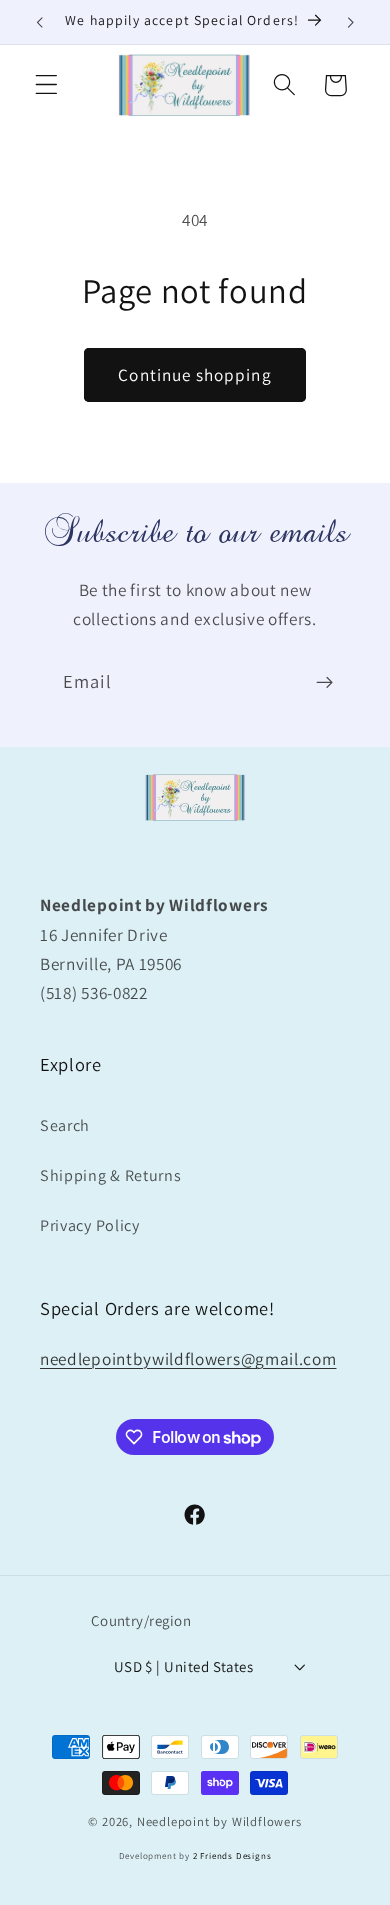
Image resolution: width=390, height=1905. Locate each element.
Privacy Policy (90, 1225)
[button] (46, 85)
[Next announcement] (351, 22)
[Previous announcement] (39, 22)
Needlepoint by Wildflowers (219, 1821)
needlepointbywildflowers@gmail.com (188, 1358)
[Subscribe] (324, 683)
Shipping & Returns (110, 1175)
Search (65, 1125)
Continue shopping (195, 374)
